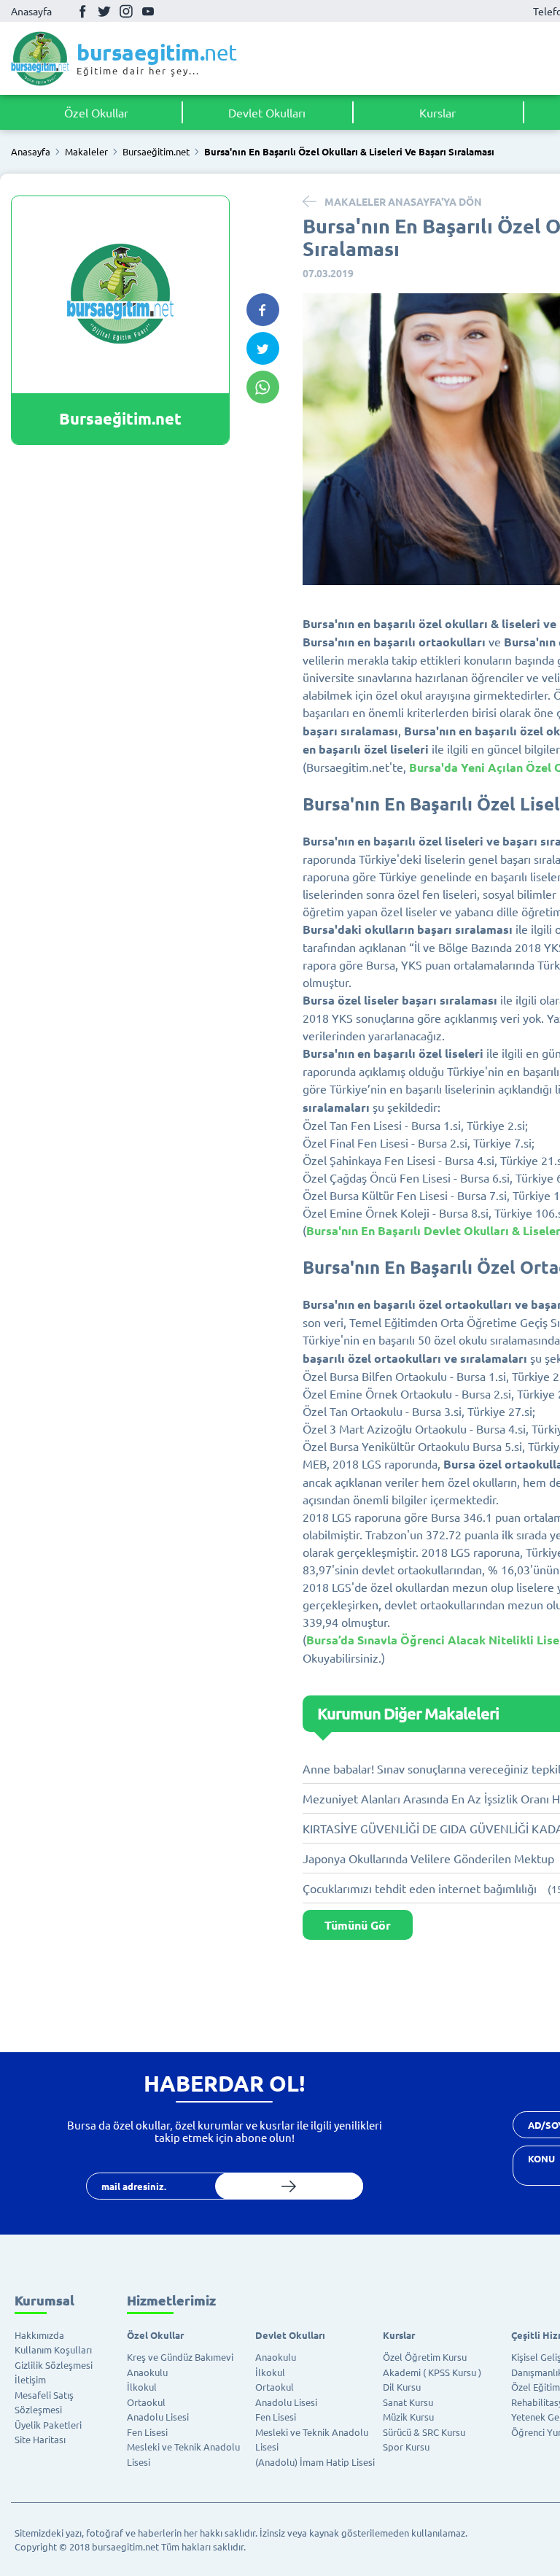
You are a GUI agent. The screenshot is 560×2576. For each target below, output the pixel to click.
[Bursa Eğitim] (40, 58)
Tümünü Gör (358, 1925)
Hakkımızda (39, 2335)
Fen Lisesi (147, 2432)
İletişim (30, 2379)
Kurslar (437, 112)
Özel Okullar (96, 112)
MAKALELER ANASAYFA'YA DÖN (403, 201)
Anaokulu (147, 2372)
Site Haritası (40, 2439)
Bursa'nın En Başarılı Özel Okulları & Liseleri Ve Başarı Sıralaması (349, 152)
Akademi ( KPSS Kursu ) (432, 2372)
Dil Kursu (402, 2387)
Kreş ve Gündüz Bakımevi (180, 2357)
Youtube (148, 11)
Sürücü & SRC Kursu (424, 2432)
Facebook (82, 11)
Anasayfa (31, 11)
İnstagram (126, 11)
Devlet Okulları (267, 112)
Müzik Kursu (408, 2417)
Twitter (104, 11)
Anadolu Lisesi (158, 2417)
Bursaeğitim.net (156, 152)
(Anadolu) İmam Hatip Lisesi (315, 2462)
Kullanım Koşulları (53, 2349)
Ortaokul (146, 2402)
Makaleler (86, 152)
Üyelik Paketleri (48, 2425)
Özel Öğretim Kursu (425, 2357)
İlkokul (142, 2387)
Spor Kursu (406, 2447)
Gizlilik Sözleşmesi (54, 2365)
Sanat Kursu (408, 2402)
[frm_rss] (289, 2186)
